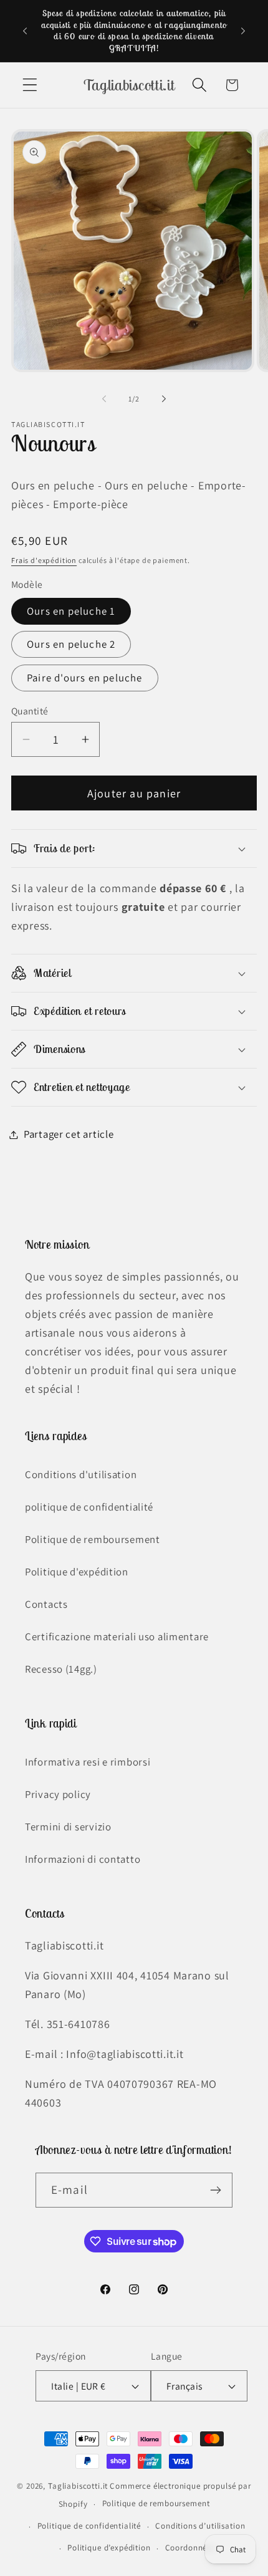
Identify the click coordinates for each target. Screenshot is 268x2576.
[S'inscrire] (215, 2190)
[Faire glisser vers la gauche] (104, 399)
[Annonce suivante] (243, 31)
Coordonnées (190, 2548)
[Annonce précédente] (25, 31)
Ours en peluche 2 (71, 644)
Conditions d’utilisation (200, 2526)
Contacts (46, 1604)
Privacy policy (58, 1794)
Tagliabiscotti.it (78, 2486)
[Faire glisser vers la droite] (164, 399)
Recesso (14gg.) (61, 1669)
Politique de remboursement (93, 1539)
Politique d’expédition (109, 2548)
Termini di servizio (68, 1827)
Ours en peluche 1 (71, 611)
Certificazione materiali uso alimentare (117, 1636)
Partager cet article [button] (69, 1134)
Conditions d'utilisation (81, 1474)
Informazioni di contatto (83, 1859)
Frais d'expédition (44, 560)
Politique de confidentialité (89, 2526)
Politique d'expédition (77, 1572)
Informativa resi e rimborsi (88, 1762)
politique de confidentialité (89, 1507)
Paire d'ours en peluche (85, 678)
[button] (30, 85)
